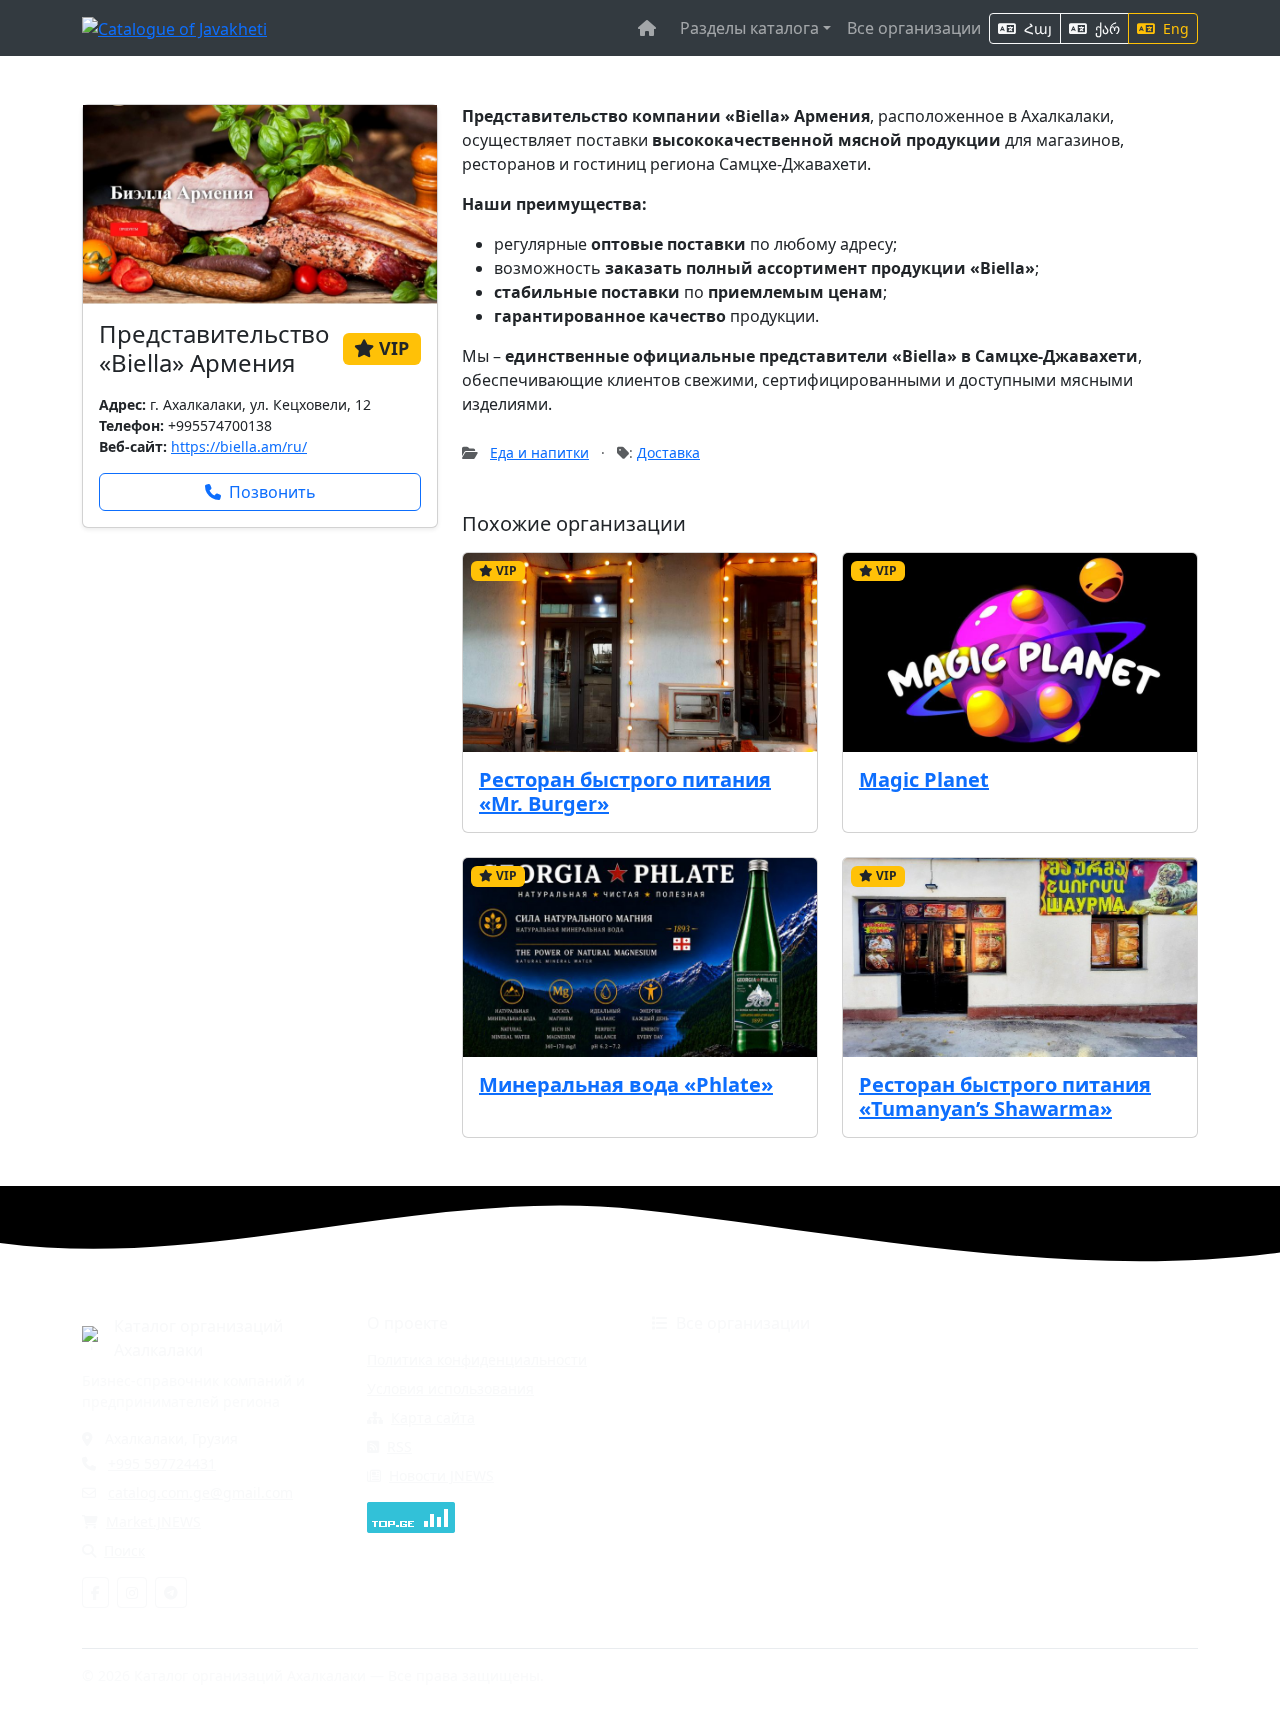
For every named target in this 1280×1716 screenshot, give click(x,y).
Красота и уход (980, 1417)
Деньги (677, 1388)
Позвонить (272, 492)
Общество (964, 1446)
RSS (399, 1446)
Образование (698, 1446)
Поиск (124, 1550)
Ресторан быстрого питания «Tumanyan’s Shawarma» (1005, 1096)
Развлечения (697, 1504)
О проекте (407, 1323)
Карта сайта (433, 1417)
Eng (1174, 28)
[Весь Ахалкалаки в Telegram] (171, 1592)
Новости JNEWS (441, 1475)
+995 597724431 (162, 1463)
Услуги (952, 1504)
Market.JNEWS (153, 1521)
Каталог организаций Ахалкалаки (198, 1338)
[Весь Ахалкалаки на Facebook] (95, 1592)
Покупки (957, 1475)
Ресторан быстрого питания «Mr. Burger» (625, 791)
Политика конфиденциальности (477, 1359)
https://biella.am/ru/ (239, 446)
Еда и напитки (539, 452)
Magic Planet (924, 779)
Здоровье (684, 1417)
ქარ (1105, 28)
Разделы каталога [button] (749, 28)
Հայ (1036, 28)
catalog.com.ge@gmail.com (200, 1492)
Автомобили (694, 1359)
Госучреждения (982, 1359)
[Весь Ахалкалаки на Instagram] (132, 1592)
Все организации (914, 28)
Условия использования (450, 1388)
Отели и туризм (706, 1475)
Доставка (668, 452)
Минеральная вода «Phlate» (626, 1084)
